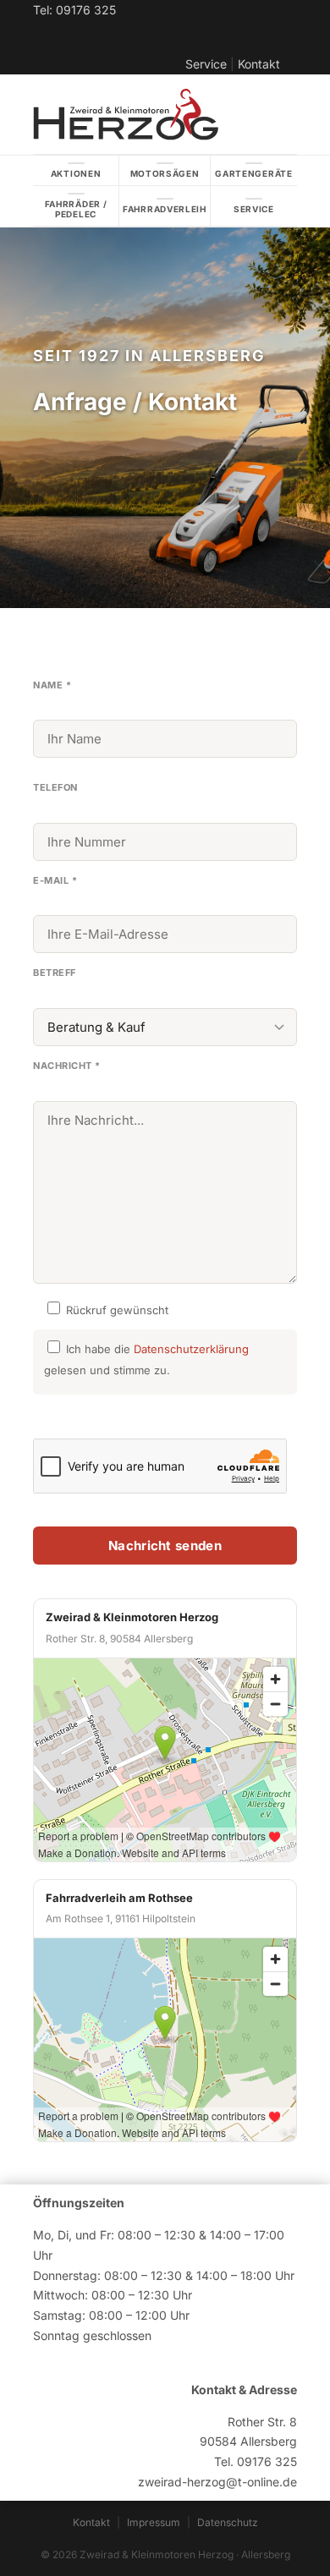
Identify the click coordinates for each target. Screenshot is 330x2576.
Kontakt (259, 64)
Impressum (154, 2522)
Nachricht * (67, 1066)
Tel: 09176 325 (74, 10)
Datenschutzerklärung (191, 1349)
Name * (52, 685)
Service (206, 64)
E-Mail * (55, 880)
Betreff (55, 973)
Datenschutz (228, 2522)
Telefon (55, 787)
